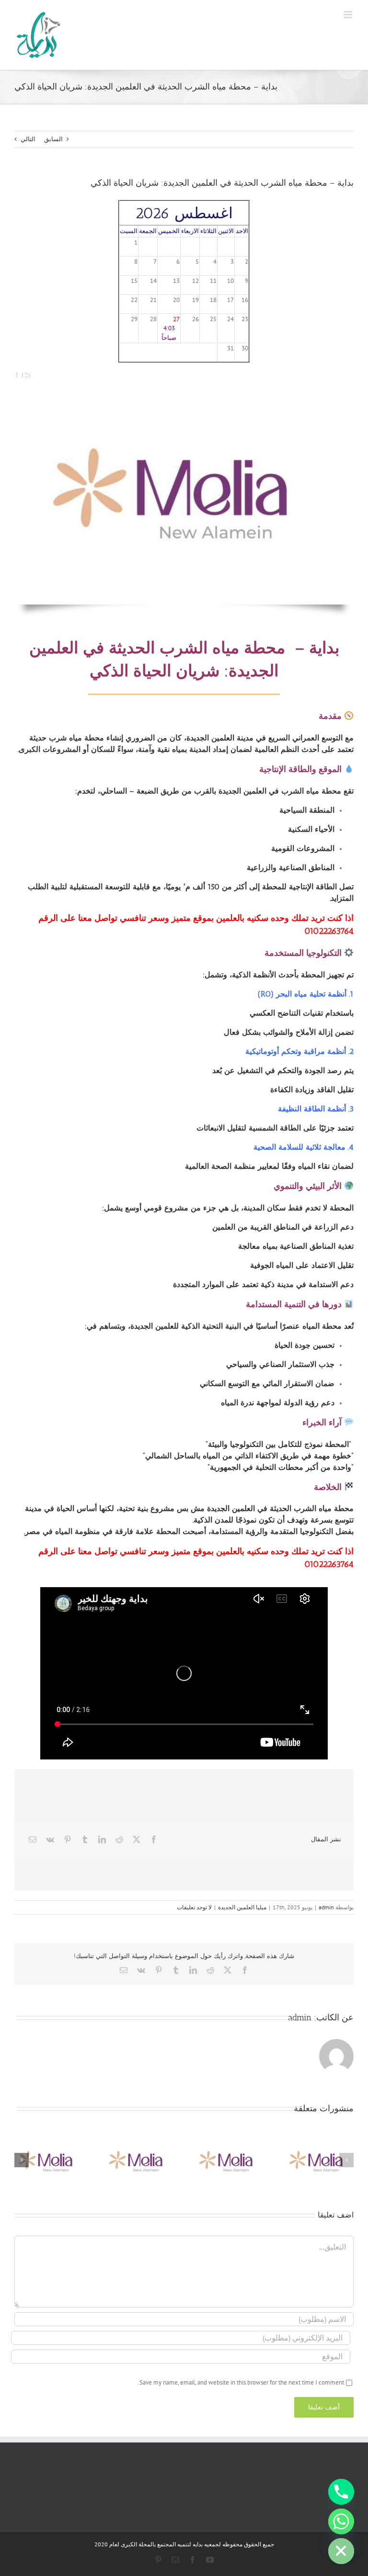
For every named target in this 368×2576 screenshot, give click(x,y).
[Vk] (50, 1839)
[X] (137, 1839)
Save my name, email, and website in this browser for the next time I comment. (241, 2382)
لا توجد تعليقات (194, 1907)
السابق (53, 139)
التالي (28, 139)
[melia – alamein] (184, 375)
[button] (346, 2160)
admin (326, 1907)
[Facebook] (154, 1839)
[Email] (33, 1839)
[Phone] (341, 2492)
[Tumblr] (85, 1839)
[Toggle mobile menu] (349, 15)
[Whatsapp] (341, 2521)
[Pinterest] (68, 1839)
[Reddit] (119, 1839)
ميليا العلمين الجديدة (242, 1907)
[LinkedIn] (102, 1839)
